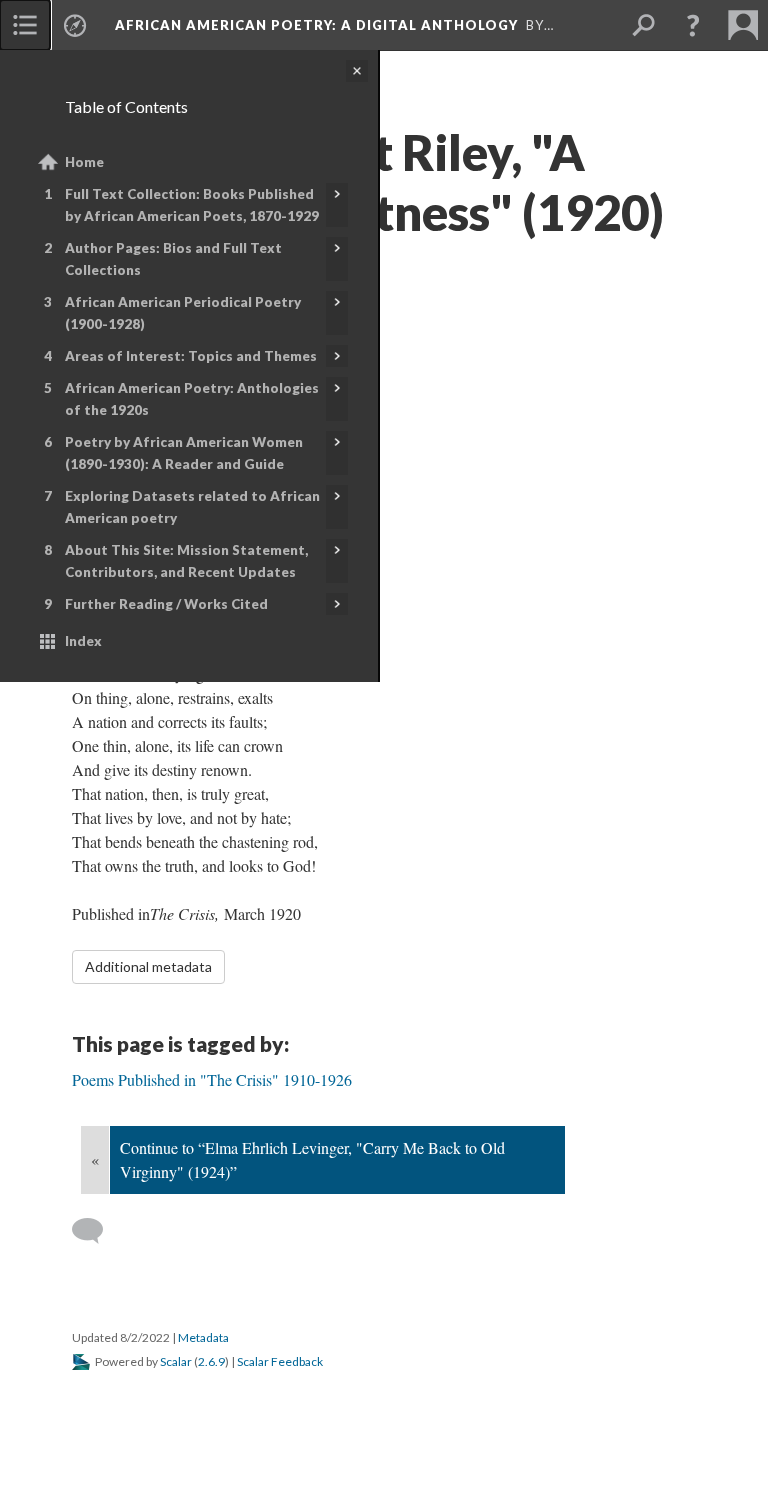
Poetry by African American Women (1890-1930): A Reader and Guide (184, 453)
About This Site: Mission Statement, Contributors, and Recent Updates (186, 561)
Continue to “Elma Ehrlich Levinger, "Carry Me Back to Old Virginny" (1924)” (312, 1159)
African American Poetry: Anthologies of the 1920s (192, 399)
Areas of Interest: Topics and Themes (191, 356)
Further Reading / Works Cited (166, 604)
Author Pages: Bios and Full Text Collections (173, 259)
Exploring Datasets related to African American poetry (192, 507)
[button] (693, 25)
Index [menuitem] (83, 641)
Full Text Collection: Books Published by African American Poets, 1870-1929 (192, 205)
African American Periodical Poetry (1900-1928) (183, 313)
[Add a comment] (96, 1231)
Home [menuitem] (84, 162)
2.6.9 (211, 1361)
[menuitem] (25, 25)
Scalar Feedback (280, 1361)
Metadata (203, 1337)
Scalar (176, 1361)
